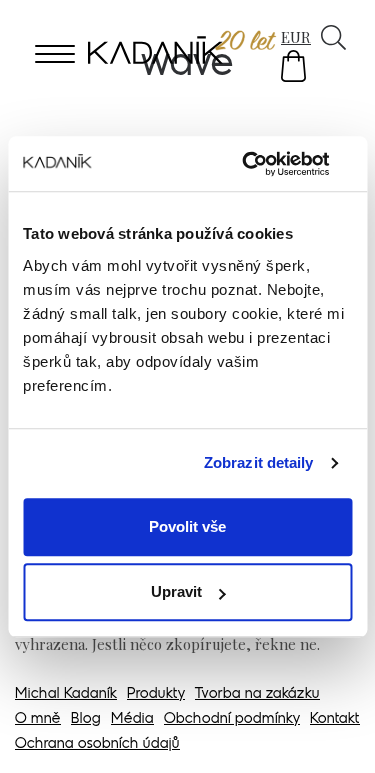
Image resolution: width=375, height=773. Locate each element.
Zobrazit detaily (259, 462)
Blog (86, 719)
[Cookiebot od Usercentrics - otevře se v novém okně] (267, 164)
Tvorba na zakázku (257, 694)
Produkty (156, 694)
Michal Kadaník (66, 694)
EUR (296, 37)
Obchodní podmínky (232, 719)
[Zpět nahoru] (333, 730)
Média (132, 719)
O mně (38, 719)
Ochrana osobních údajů (97, 744)
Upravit (176, 591)
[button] (293, 66)
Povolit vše (187, 526)
